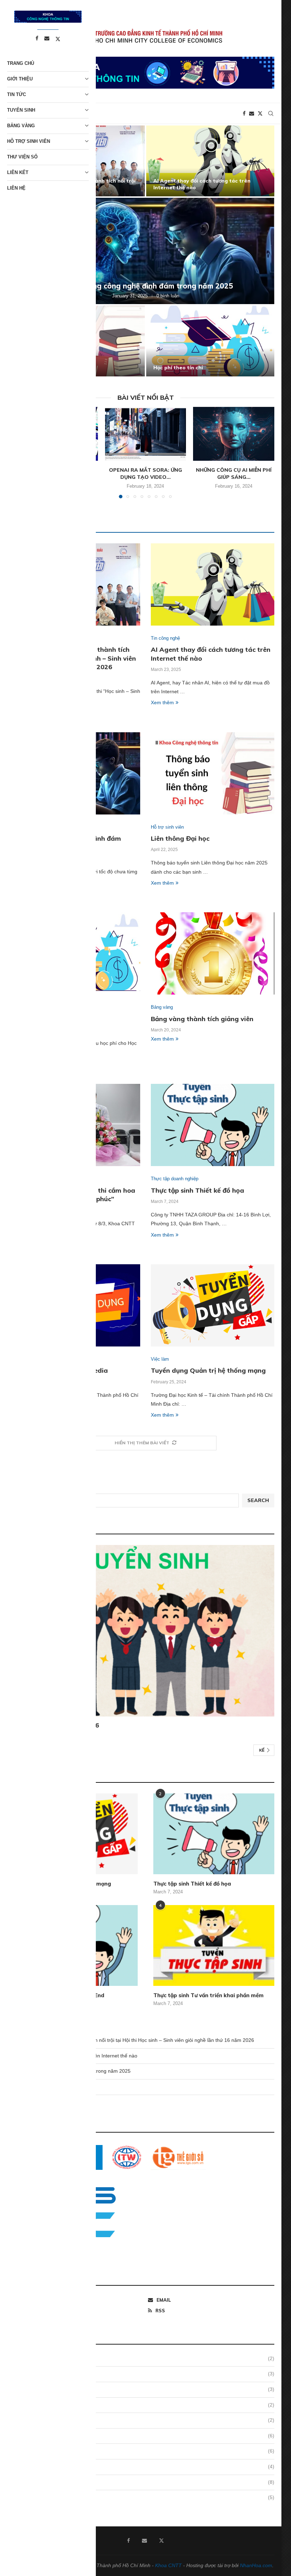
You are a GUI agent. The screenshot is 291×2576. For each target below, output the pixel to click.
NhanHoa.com (256, 2565)
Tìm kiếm (27, 1489)
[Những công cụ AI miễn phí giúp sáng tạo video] (234, 434)
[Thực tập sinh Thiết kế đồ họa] (213, 1125)
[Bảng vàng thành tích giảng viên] (213, 953)
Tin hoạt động (148, 2466)
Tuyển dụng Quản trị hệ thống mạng (208, 1370)
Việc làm (148, 2497)
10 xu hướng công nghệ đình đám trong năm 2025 (146, 286)
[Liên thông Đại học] (213, 773)
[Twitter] (260, 113)
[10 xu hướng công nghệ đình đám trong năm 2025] (145, 251)
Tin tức (17, 94)
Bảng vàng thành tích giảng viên (202, 1019)
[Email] (252, 113)
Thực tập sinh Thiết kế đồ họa (197, 1190)
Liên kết (18, 172)
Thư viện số (22, 157)
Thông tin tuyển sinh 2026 (58, 1725)
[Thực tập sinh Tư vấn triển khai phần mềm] (214, 1945)
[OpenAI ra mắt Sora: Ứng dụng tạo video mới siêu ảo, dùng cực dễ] (146, 434)
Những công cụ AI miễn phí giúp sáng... (234, 474)
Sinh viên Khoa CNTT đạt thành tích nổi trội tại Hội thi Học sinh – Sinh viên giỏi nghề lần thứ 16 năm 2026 (135, 2040)
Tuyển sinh (148, 2482)
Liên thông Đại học (180, 838)
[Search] (271, 113)
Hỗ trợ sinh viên (148, 2389)
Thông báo (148, 2420)
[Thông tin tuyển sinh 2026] (145, 1631)
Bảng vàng (148, 2358)
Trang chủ (21, 63)
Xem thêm (162, 702)
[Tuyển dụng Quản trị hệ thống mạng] (213, 1305)
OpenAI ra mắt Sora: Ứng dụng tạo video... (145, 474)
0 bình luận (168, 296)
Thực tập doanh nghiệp (148, 2436)
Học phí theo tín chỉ (178, 368)
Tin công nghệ (148, 2451)
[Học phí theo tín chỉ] (210, 341)
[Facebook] (244, 113)
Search (258, 1500)
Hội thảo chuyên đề (148, 2405)
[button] (261, 251)
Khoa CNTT (168, 2565)
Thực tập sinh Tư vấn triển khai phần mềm (208, 1995)
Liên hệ (16, 188)
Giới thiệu (148, 2374)
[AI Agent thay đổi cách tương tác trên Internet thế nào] (210, 161)
